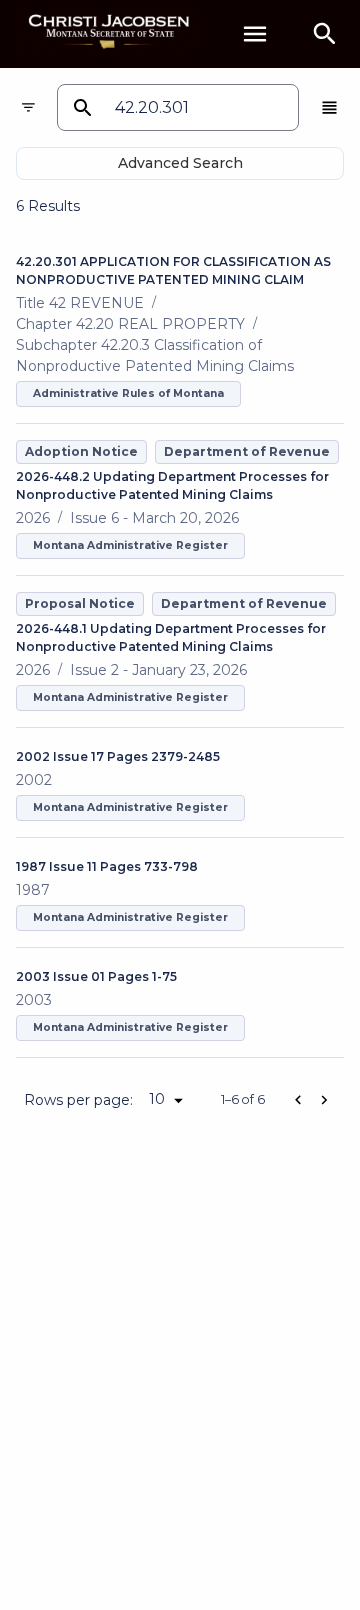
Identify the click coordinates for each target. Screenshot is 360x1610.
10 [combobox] (157, 1099)
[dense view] (329, 107)
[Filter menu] (28, 107)
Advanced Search (180, 163)
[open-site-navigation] (255, 34)
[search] (325, 34)
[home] (110, 33)
